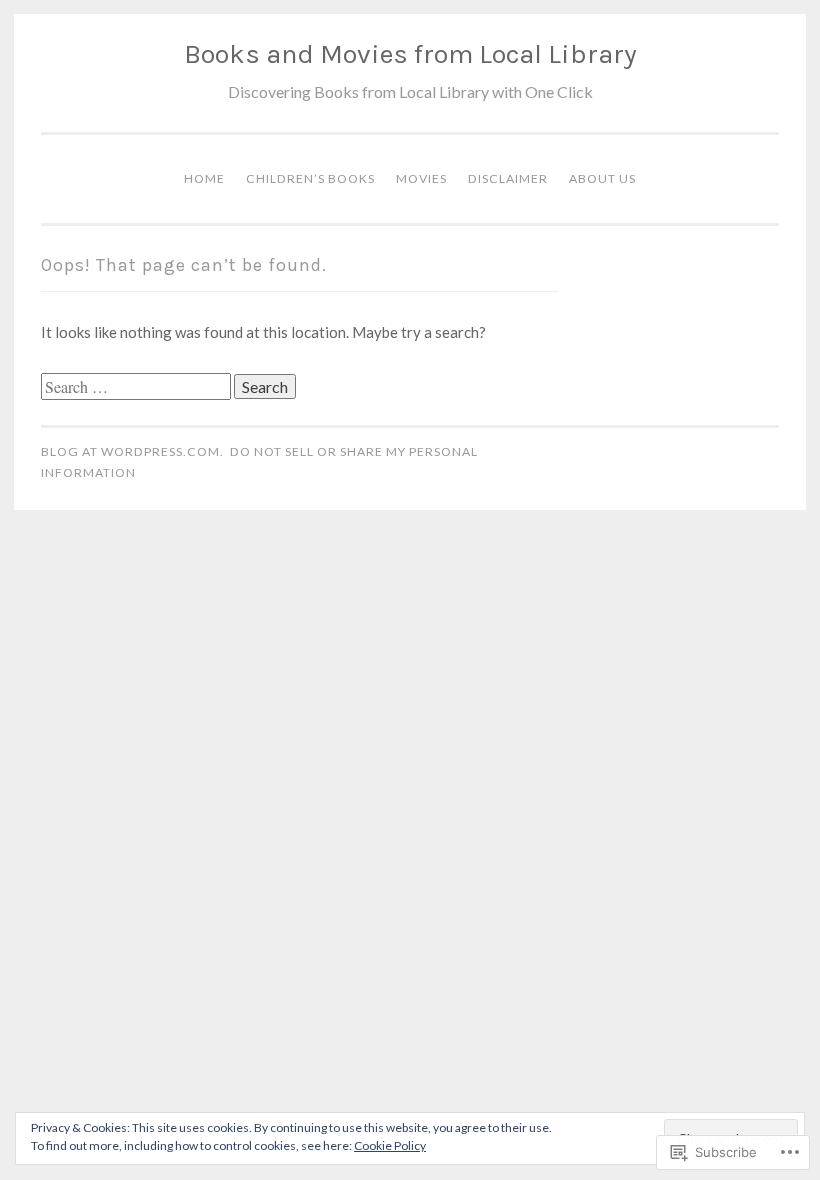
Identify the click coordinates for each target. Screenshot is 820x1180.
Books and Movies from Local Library (410, 54)
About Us (602, 178)
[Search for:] (137, 387)
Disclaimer (508, 178)
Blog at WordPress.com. (132, 451)
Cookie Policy (390, 1145)
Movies (421, 178)
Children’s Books (310, 178)
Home (204, 178)
